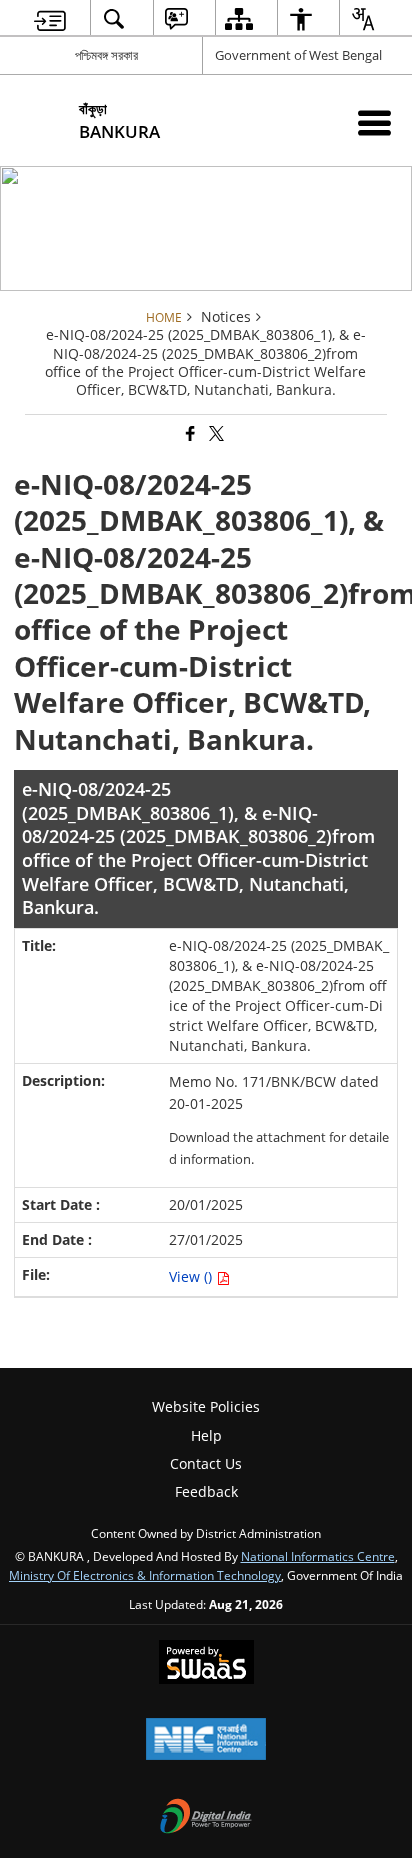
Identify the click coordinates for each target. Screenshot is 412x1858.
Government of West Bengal (298, 55)
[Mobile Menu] (374, 122)
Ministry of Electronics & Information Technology (145, 1575)
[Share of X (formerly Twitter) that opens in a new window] (215, 434)
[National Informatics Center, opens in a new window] (206, 1741)
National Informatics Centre (318, 1556)
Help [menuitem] (206, 1435)
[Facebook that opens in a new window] (189, 434)
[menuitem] (50, 18)
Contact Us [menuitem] (206, 1463)
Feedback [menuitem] (206, 1491)
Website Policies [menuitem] (206, 1406)
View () (192, 1276)
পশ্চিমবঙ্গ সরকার (106, 55)
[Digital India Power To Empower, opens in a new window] (206, 1818)
